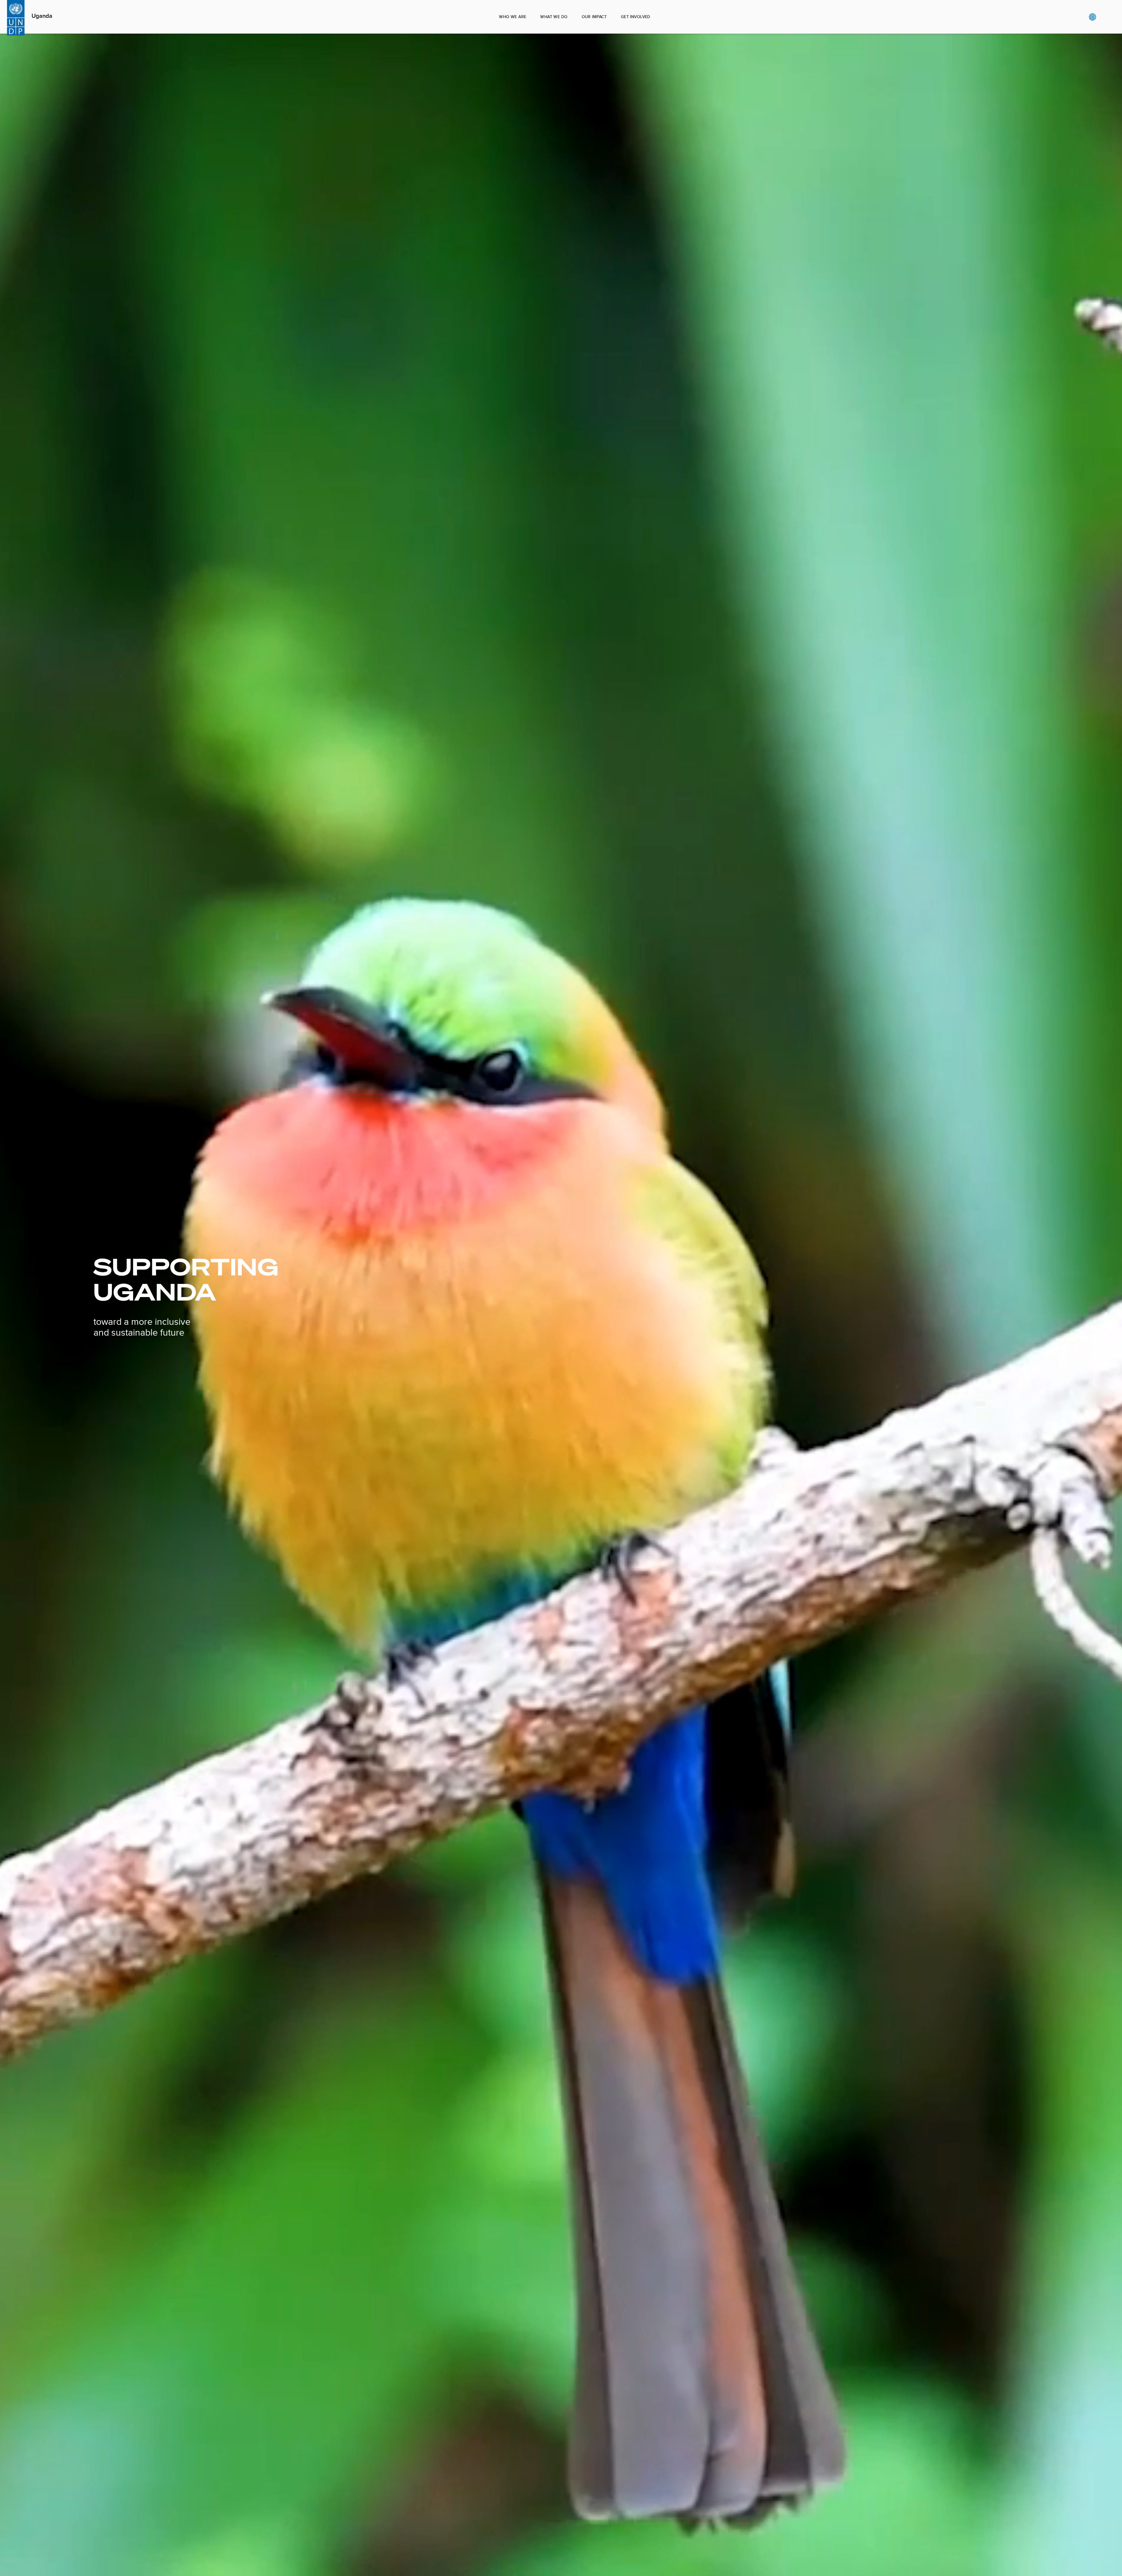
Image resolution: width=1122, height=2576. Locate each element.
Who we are (513, 17)
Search (1104, 17)
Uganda (42, 16)
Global (1092, 17)
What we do (554, 17)
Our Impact (594, 17)
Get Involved (636, 17)
